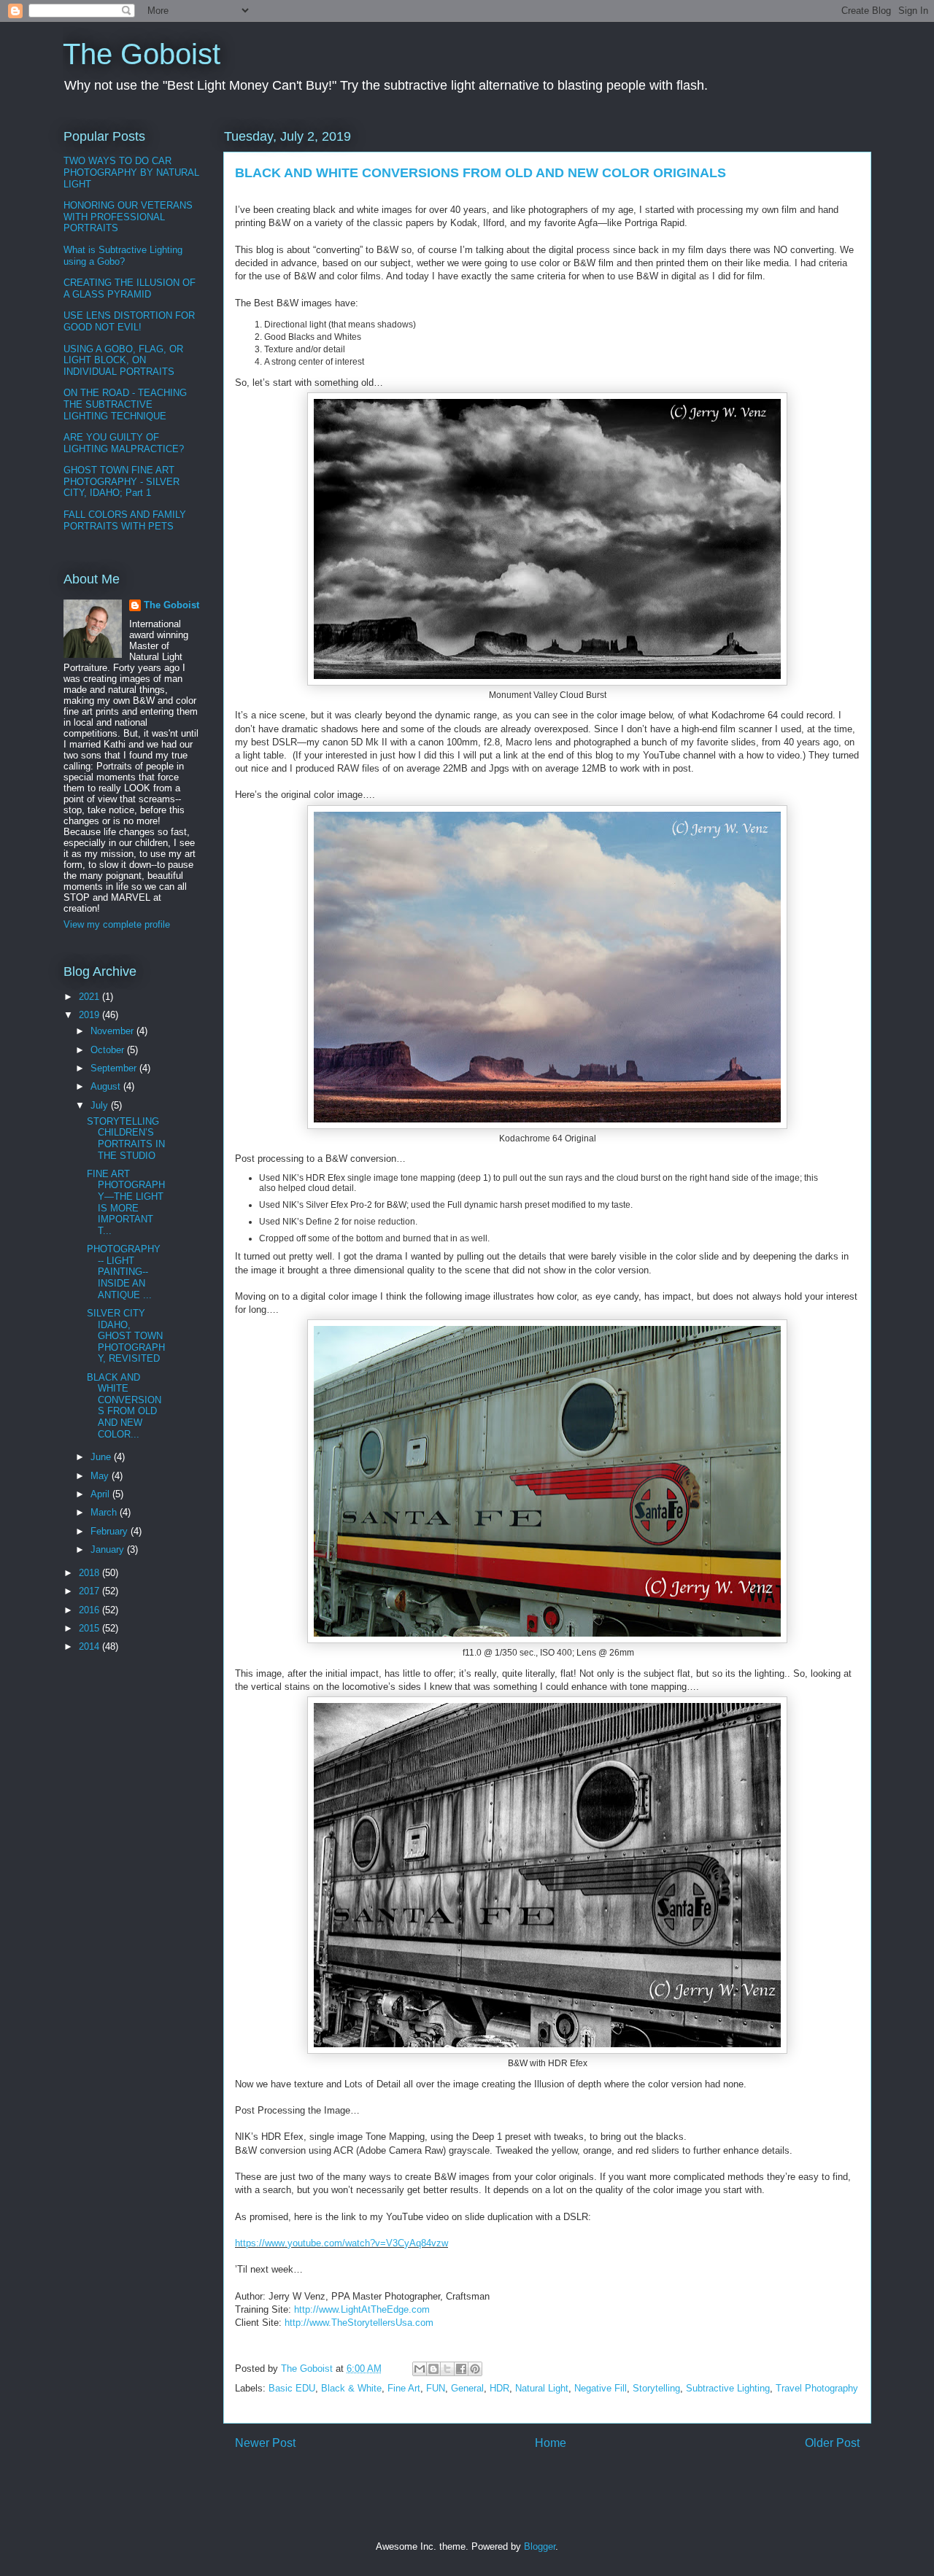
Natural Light (542, 2388)
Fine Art (404, 2388)
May (101, 1476)
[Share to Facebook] (461, 2369)
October (109, 1050)
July (101, 1105)
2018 (90, 1573)
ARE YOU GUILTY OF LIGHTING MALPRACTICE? (124, 443)
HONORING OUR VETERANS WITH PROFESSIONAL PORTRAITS (128, 217)
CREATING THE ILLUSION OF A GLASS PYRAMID (130, 288)
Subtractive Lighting (728, 2388)
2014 (90, 1646)
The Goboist (142, 54)
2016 (90, 1610)
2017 (90, 1591)
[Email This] (420, 2369)
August (107, 1086)
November (113, 1031)
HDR (499, 2388)
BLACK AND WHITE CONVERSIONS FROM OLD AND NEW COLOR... (124, 1406)
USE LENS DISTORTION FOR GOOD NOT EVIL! (129, 321)
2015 (90, 1628)
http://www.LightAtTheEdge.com (362, 2309)
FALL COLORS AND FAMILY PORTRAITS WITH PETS (125, 520)
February (111, 1531)
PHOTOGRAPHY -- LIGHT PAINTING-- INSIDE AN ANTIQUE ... (124, 1272)
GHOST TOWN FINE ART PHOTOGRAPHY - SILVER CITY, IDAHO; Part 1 (121, 481)
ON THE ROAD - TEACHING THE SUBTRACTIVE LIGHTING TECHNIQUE (125, 404)
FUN (436, 2388)
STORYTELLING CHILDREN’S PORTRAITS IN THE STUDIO (126, 1138)
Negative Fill (601, 2388)
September (115, 1068)
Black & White (351, 2388)
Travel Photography (817, 2388)
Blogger (540, 2546)
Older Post (832, 2443)
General (467, 2388)
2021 (90, 997)
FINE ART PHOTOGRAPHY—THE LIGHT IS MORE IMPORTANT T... (126, 1202)
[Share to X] (447, 2369)
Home (551, 2443)
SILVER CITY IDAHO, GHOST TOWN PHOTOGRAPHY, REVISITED (126, 1336)
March (105, 1512)
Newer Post (265, 2443)
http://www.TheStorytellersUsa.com (359, 2323)
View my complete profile (117, 924)
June (102, 1457)
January (109, 1549)
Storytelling (656, 2388)
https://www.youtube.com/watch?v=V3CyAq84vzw (341, 2243)
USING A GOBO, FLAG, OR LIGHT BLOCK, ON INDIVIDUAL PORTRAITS (123, 360)
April (101, 1494)
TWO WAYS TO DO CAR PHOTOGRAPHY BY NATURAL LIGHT (131, 172)
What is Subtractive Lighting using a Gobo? (123, 256)
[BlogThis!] (433, 2369)
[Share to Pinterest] (475, 2369)
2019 (90, 1015)
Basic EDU (292, 2388)
